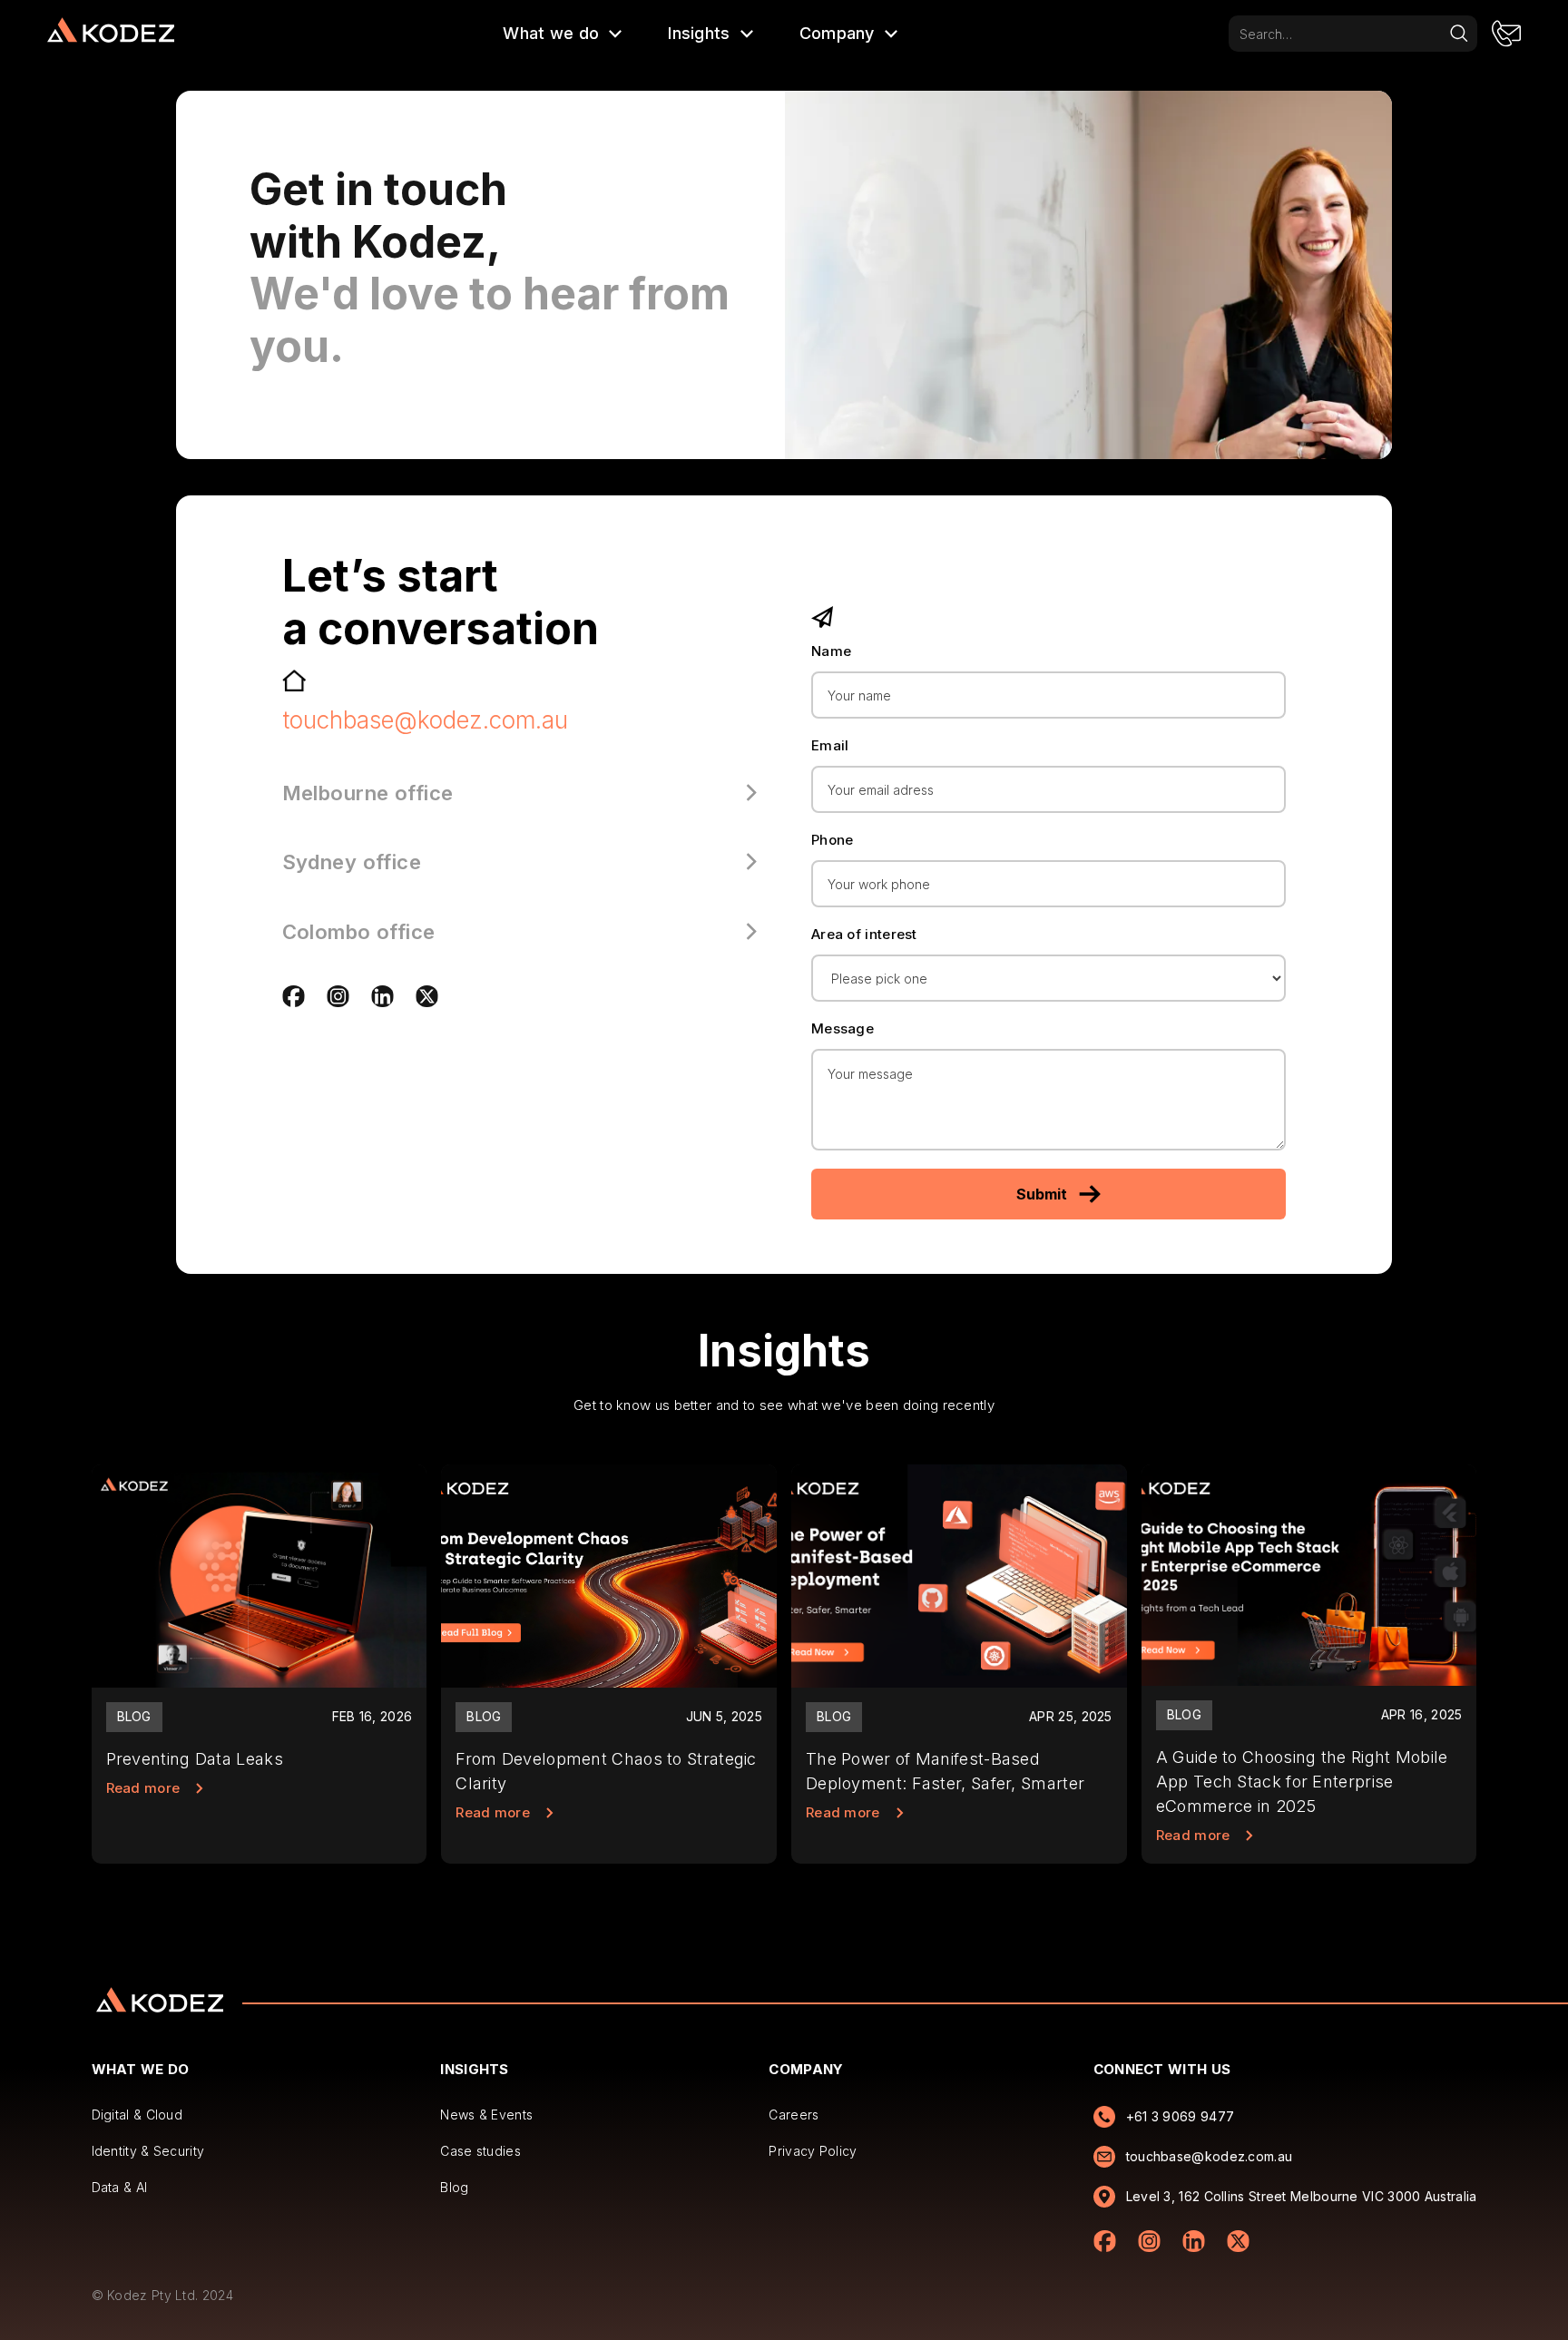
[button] (563, 34)
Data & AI (120, 2187)
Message (843, 1028)
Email (830, 745)
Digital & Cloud (137, 2115)
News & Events (486, 2115)
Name (831, 651)
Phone (833, 840)
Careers (794, 2115)
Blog (454, 2187)
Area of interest (864, 934)
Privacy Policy (813, 2151)
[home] (111, 34)
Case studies (480, 2151)
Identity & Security (148, 2151)
